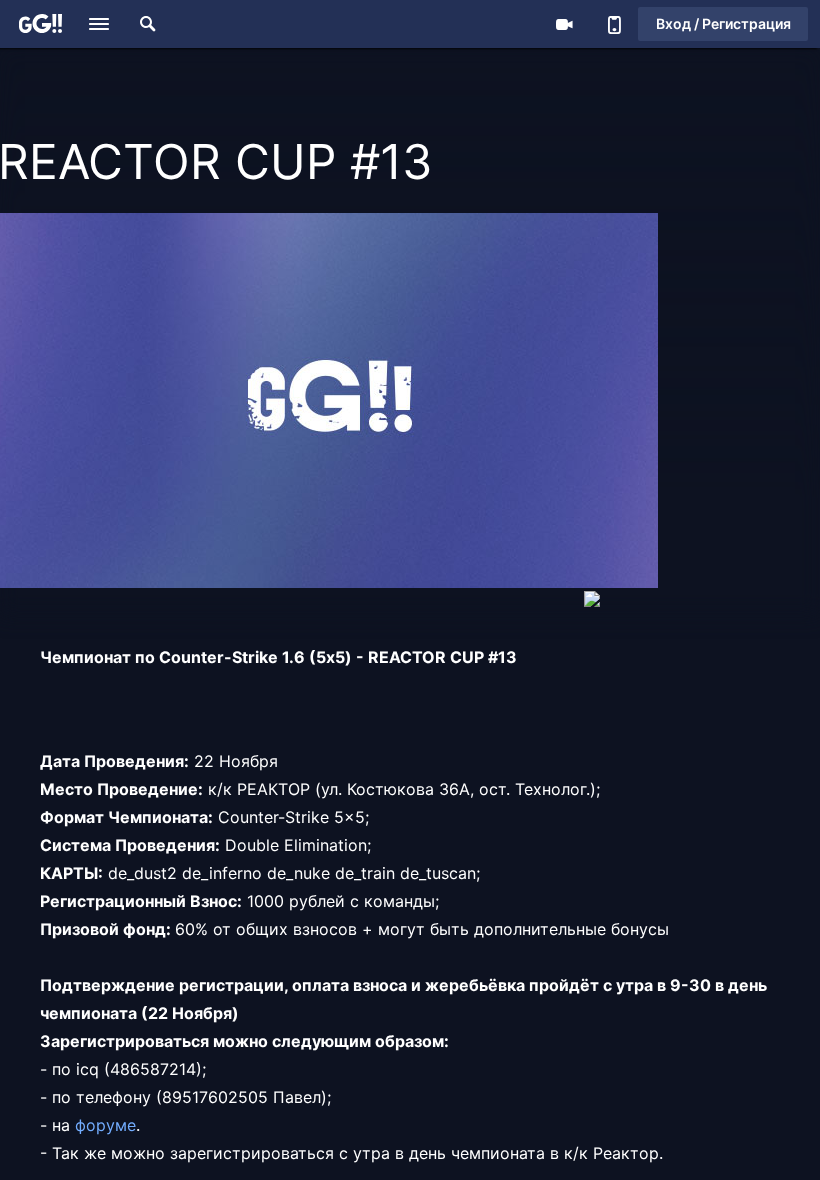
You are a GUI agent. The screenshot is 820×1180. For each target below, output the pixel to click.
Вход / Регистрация (723, 23)
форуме (105, 1125)
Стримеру (564, 24)
